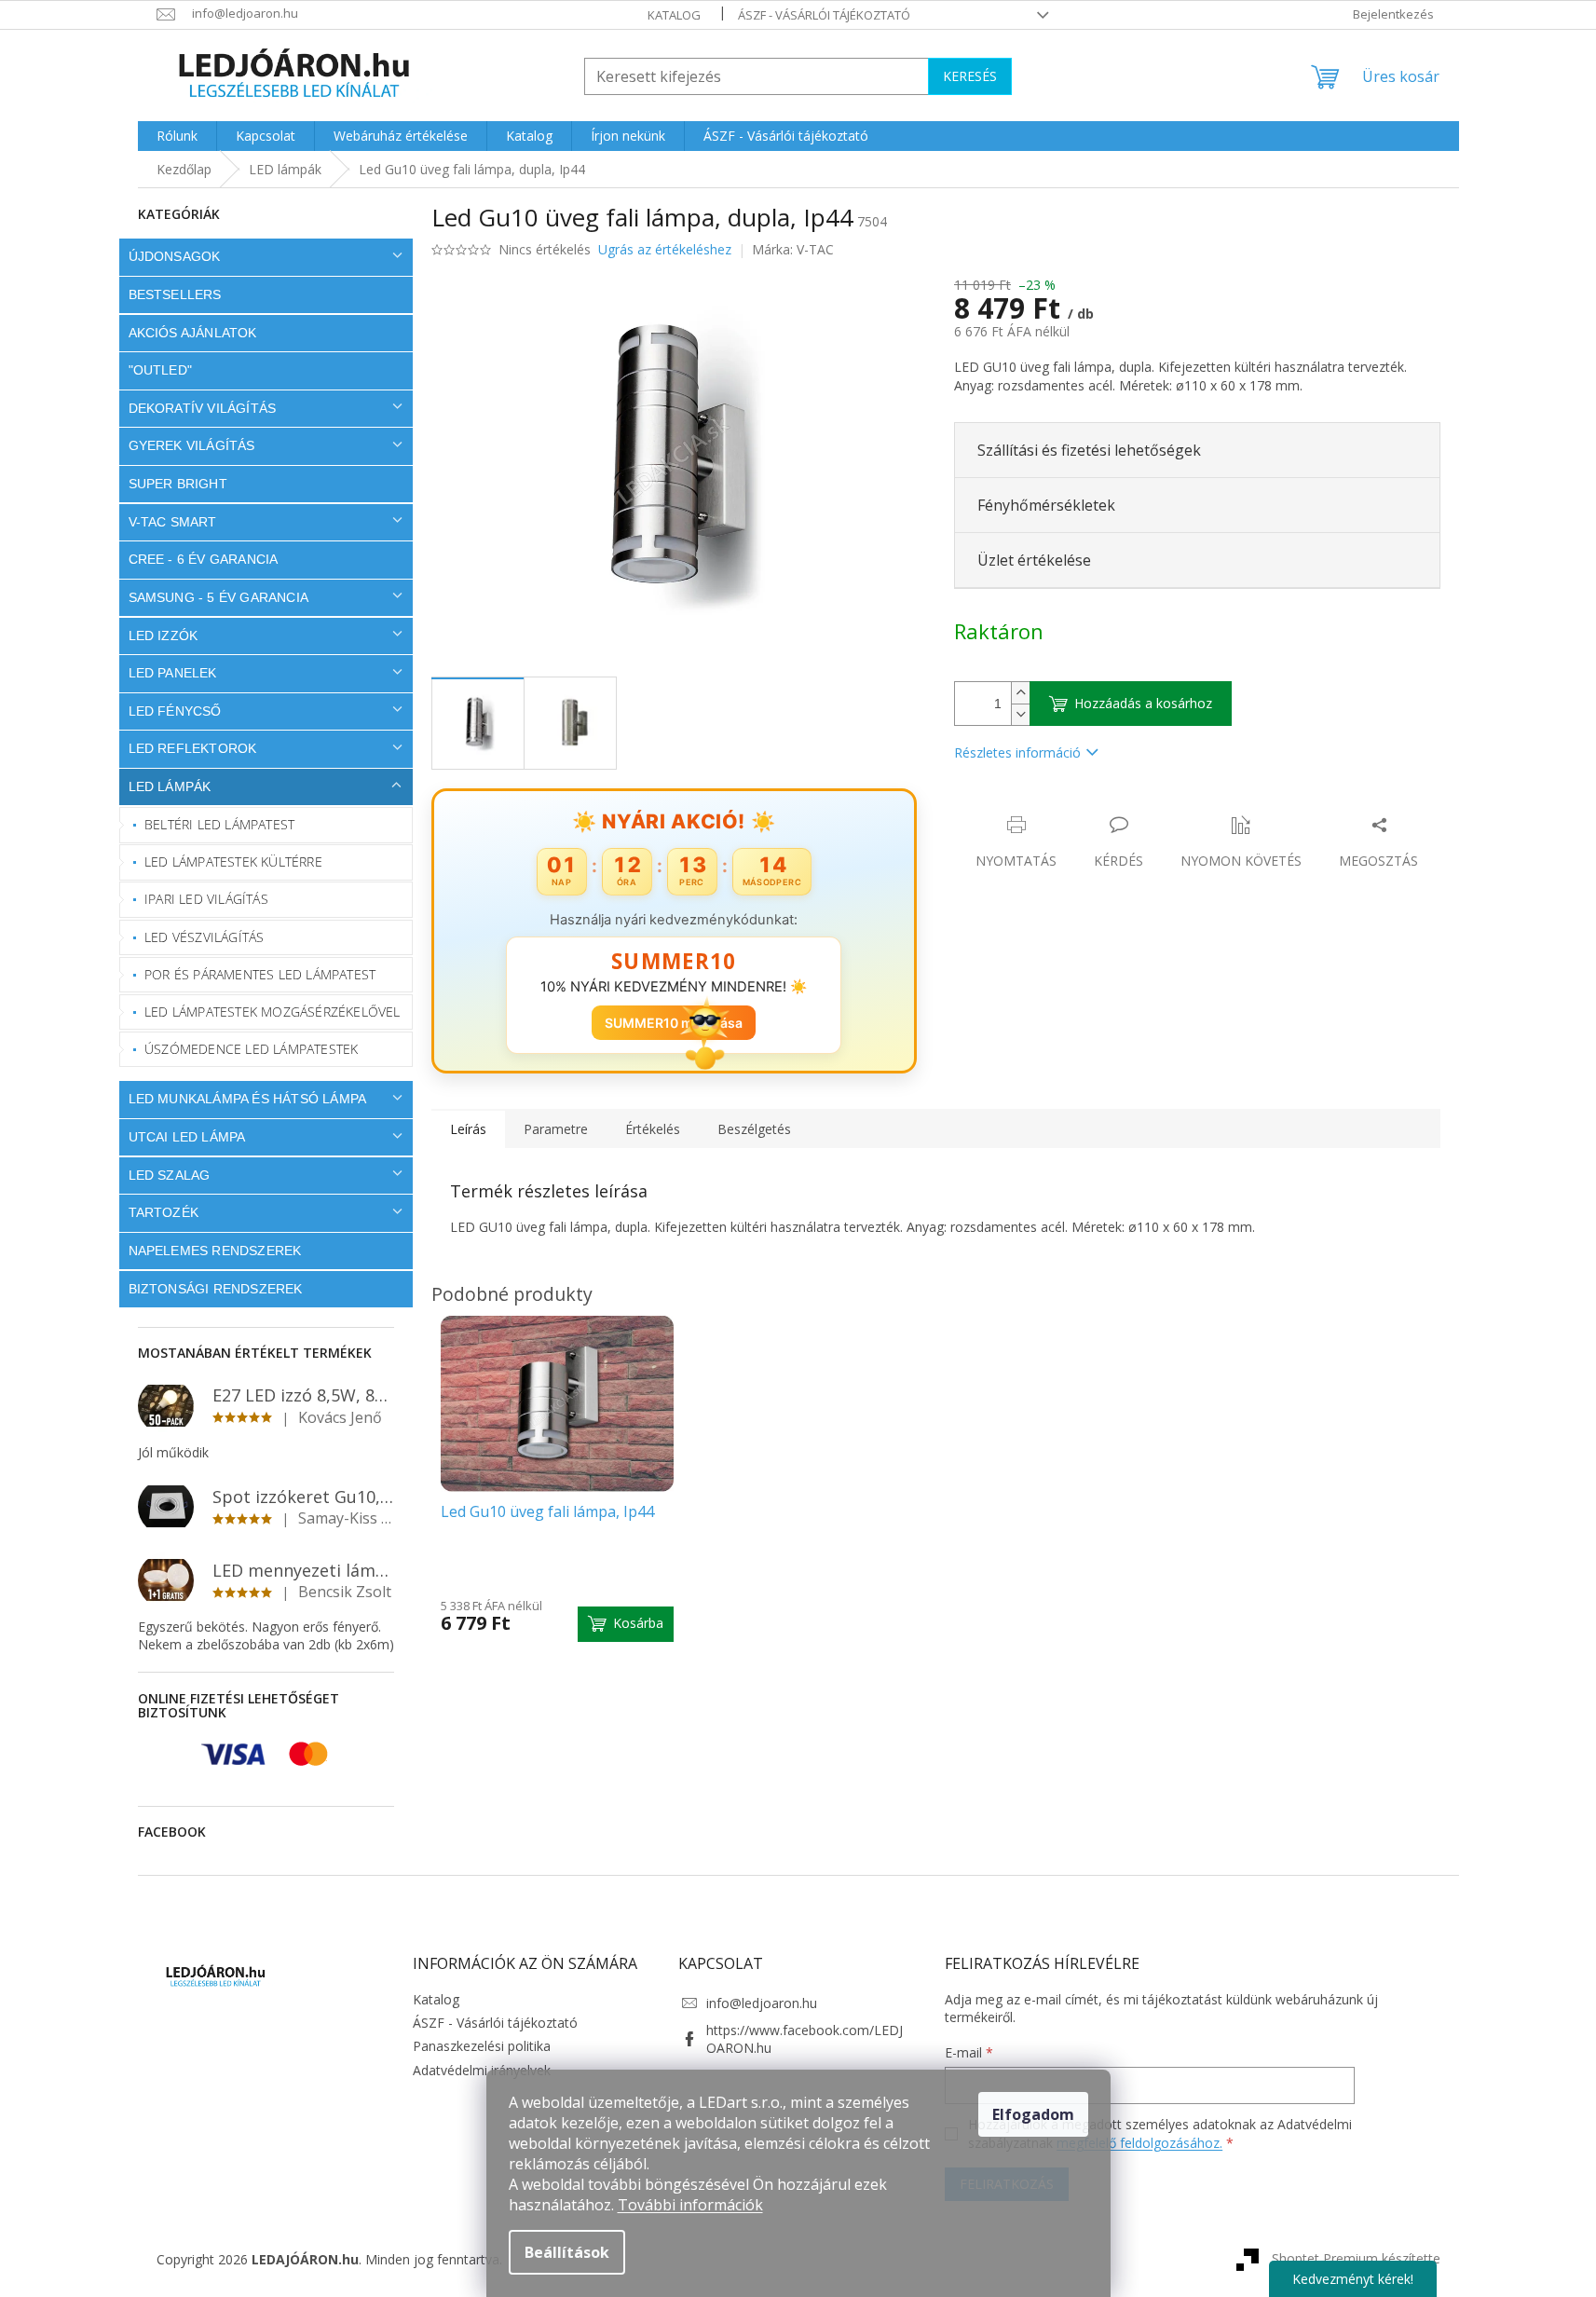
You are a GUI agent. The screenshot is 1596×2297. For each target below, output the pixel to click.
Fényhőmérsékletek (1046, 505)
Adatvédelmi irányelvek (482, 2070)
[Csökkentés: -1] (1020, 714)
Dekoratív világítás (203, 408)
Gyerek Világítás (192, 445)
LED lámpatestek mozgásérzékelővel (273, 1012)
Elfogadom (1033, 2114)
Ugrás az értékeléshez (665, 249)
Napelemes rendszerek (215, 1251)
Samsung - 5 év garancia (219, 597)
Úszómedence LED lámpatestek (251, 1049)
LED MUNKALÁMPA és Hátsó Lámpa (248, 1099)
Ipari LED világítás (206, 899)
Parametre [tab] (556, 1129)
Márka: (793, 249)
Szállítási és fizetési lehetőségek (1089, 450)
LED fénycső (175, 711)
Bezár (1084, 806)
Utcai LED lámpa (187, 1137)
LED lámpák (170, 786)
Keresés (970, 76)
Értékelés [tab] (653, 1129)
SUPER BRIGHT (178, 484)
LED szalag (170, 1175)
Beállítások (567, 2252)
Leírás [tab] (468, 1129)
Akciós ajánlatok (193, 333)
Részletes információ (1017, 752)
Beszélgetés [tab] (754, 1129)
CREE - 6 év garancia (204, 559)
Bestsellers (175, 294)
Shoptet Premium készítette (1356, 2257)
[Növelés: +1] (1020, 693)
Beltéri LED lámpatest (219, 824)
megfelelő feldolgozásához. (1139, 2143)
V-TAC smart (173, 522)
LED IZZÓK (164, 636)
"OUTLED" (161, 370)
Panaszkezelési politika (482, 2046)
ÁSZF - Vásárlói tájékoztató (824, 15)
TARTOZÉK (164, 1212)
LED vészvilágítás (204, 937)
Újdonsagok (175, 256)
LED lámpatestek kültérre (233, 861)
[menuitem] (177, 136)
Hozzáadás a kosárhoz (1143, 703)
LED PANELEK (173, 673)
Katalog (674, 15)
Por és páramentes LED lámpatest (260, 974)
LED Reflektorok (193, 748)
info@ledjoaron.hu (762, 2003)
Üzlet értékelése (1034, 560)
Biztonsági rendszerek (216, 1289)
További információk (690, 2205)
